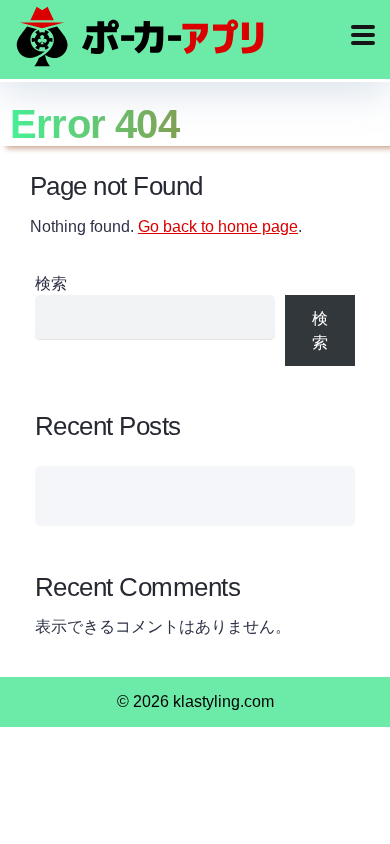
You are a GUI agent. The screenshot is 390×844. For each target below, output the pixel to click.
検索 (51, 283)
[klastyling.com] (140, 36)
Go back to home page (218, 226)
